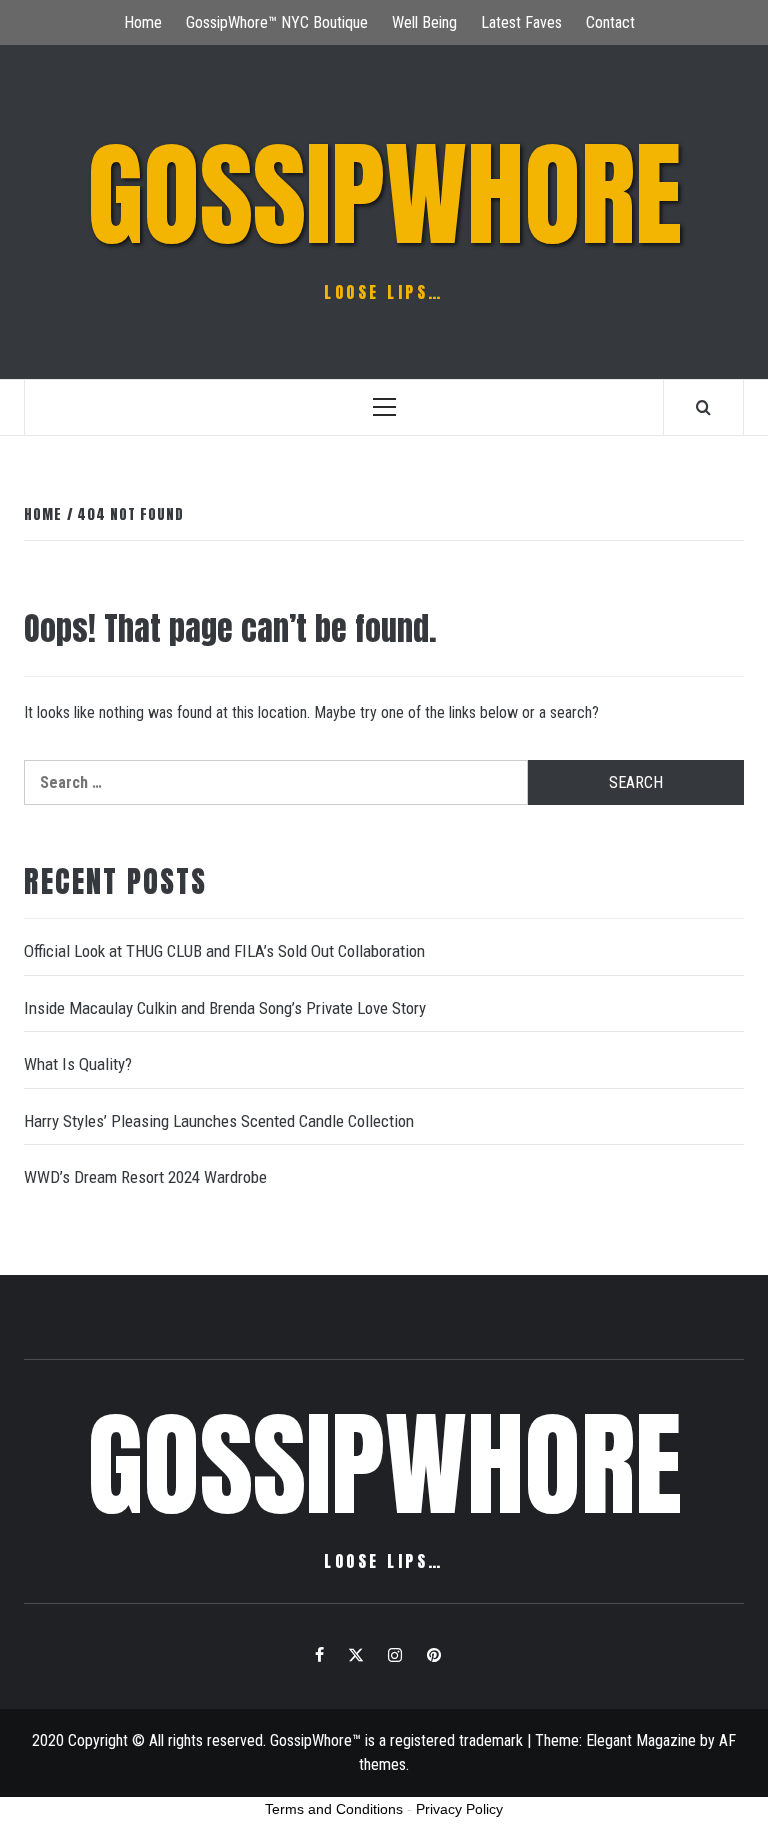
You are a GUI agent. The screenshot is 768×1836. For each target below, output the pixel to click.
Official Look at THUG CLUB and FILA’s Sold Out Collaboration (224, 951)
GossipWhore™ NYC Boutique (277, 22)
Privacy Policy (459, 1809)
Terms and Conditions (334, 1809)
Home (143, 22)
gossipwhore (384, 195)
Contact (610, 22)
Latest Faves (521, 22)
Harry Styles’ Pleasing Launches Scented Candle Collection (219, 1121)
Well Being (424, 22)
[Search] (703, 407)
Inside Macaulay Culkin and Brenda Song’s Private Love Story (225, 1008)
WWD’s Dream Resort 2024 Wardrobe (145, 1177)
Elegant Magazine (641, 1740)
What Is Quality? (78, 1064)
